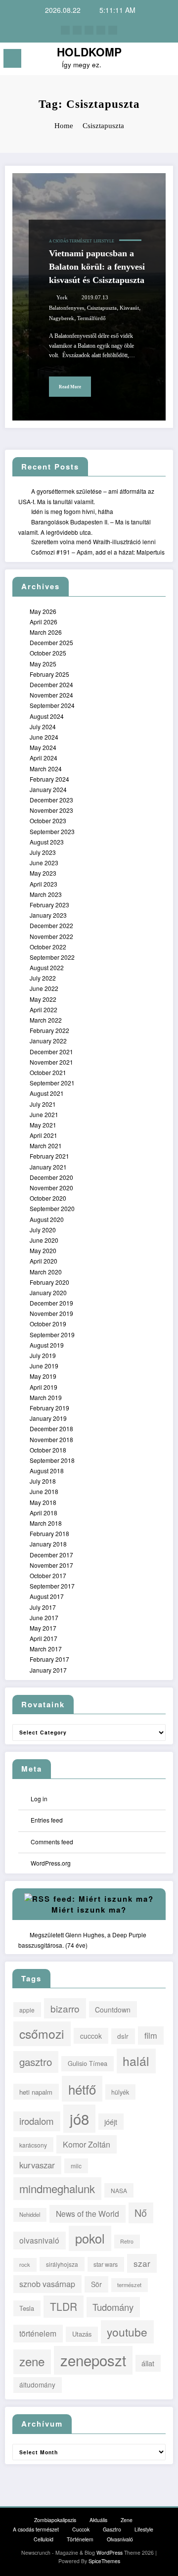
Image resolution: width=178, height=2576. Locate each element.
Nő (141, 2213)
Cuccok (81, 2529)
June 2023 (44, 863)
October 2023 (48, 820)
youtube (127, 2332)
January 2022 (48, 1041)
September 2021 (52, 1083)
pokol (90, 2238)
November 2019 (51, 1313)
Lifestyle (104, 241)
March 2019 (46, 1397)
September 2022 (52, 957)
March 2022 (46, 1020)
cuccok (91, 2036)
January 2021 (48, 1167)
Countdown (113, 2010)
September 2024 (52, 705)
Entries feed (47, 1820)
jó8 (79, 2118)
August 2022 (47, 967)
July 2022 (43, 978)
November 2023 (51, 810)
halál (136, 2061)
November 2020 (51, 1188)
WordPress (110, 2553)
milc (76, 2166)
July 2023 (43, 852)
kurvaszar (37, 2165)
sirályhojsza (62, 2264)
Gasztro (112, 2529)
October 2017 (48, 1575)
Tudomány (113, 2307)
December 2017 (51, 1555)
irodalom (37, 2121)
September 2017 (52, 1586)
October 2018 (48, 1450)
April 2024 (44, 758)
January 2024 (48, 789)
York (62, 298)
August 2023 (47, 842)
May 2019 (43, 1376)
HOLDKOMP (89, 52)
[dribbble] (89, 30)
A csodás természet (70, 241)
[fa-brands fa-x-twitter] (77, 30)
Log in (39, 1799)
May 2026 (43, 611)
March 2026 (46, 632)
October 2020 (48, 1198)
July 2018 (43, 1481)
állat (148, 2363)
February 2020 (49, 1282)
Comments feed (52, 1842)
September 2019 (52, 1335)
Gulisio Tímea (88, 2063)
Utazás (82, 2334)
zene (32, 2361)
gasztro (36, 2061)
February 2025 (49, 674)
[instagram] (101, 30)
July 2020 (43, 1230)
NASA (119, 2190)
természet (129, 2285)
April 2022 (44, 1009)
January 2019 (48, 1418)
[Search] (149, 60)
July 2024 (43, 726)
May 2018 (43, 1502)
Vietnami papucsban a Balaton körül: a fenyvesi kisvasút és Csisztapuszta (97, 267)
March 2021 (46, 1146)
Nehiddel (30, 2214)
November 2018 (51, 1439)
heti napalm (36, 2092)
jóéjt (111, 2122)
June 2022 (44, 988)
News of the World (88, 2213)
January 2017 (48, 1670)
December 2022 (51, 925)
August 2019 (47, 1345)
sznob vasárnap (47, 2284)
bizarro (65, 2008)
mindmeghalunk (57, 2188)
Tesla (27, 2308)
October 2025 (48, 653)
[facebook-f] (65, 30)
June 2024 (44, 737)
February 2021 (49, 1156)
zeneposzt (93, 2360)
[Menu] (12, 58)
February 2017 (49, 1659)
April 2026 (44, 622)
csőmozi (42, 2034)
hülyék (120, 2092)
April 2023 (44, 884)
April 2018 (44, 1513)
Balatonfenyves (67, 308)
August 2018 (47, 1471)
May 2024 (43, 747)
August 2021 (47, 1093)
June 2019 (44, 1366)
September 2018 (52, 1460)
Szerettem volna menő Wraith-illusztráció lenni (93, 541)
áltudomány (37, 2385)
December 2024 (51, 684)
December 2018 (51, 1429)
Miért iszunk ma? (89, 1910)
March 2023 (46, 894)
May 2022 (43, 999)
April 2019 (44, 1387)
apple (27, 2010)
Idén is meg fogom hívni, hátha (72, 511)
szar (142, 2263)
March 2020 (46, 1272)
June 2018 (44, 1491)
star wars (106, 2264)
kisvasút (129, 308)
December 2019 (51, 1303)
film (151, 2035)
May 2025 (43, 664)
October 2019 (48, 1324)
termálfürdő (91, 318)
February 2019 (49, 1408)
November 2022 (51, 936)
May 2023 (43, 873)
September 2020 (52, 1208)
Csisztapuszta (102, 308)
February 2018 (49, 1533)
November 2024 (51, 695)
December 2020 (51, 1177)
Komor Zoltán (87, 2144)
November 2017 (51, 1565)
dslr (123, 2036)
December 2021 (51, 1052)
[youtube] (113, 30)
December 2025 (51, 642)
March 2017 (46, 1649)
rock (25, 2264)
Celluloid (44, 2539)
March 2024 (46, 769)
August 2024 (47, 716)
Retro (127, 2241)
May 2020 (43, 1250)
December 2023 (51, 800)
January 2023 (48, 915)
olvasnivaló (39, 2240)
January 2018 (48, 1544)
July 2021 (43, 1104)
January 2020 (48, 1292)
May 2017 (43, 1628)
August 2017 (47, 1596)
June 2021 (44, 1114)
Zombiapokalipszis (55, 2520)
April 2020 (44, 1261)
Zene (127, 2520)
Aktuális (98, 2520)
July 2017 (43, 1607)
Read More (70, 387)
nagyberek (62, 318)
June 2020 (44, 1240)
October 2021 (48, 1072)
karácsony (33, 2145)
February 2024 (49, 779)
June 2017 (44, 1617)
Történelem (80, 2539)
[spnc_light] (166, 61)
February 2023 (49, 905)
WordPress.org (51, 1863)
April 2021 (44, 1135)
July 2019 (43, 1355)
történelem (38, 2333)
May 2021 (43, 1125)
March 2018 (46, 1523)
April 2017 (44, 1638)
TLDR (64, 2306)
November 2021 (51, 1062)
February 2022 (49, 1030)
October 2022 (48, 947)
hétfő (82, 2089)
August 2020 (47, 1219)
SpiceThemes (104, 2561)
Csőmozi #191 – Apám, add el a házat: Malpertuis (98, 552)
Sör (96, 2284)
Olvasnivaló (120, 2539)
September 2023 (52, 831)
